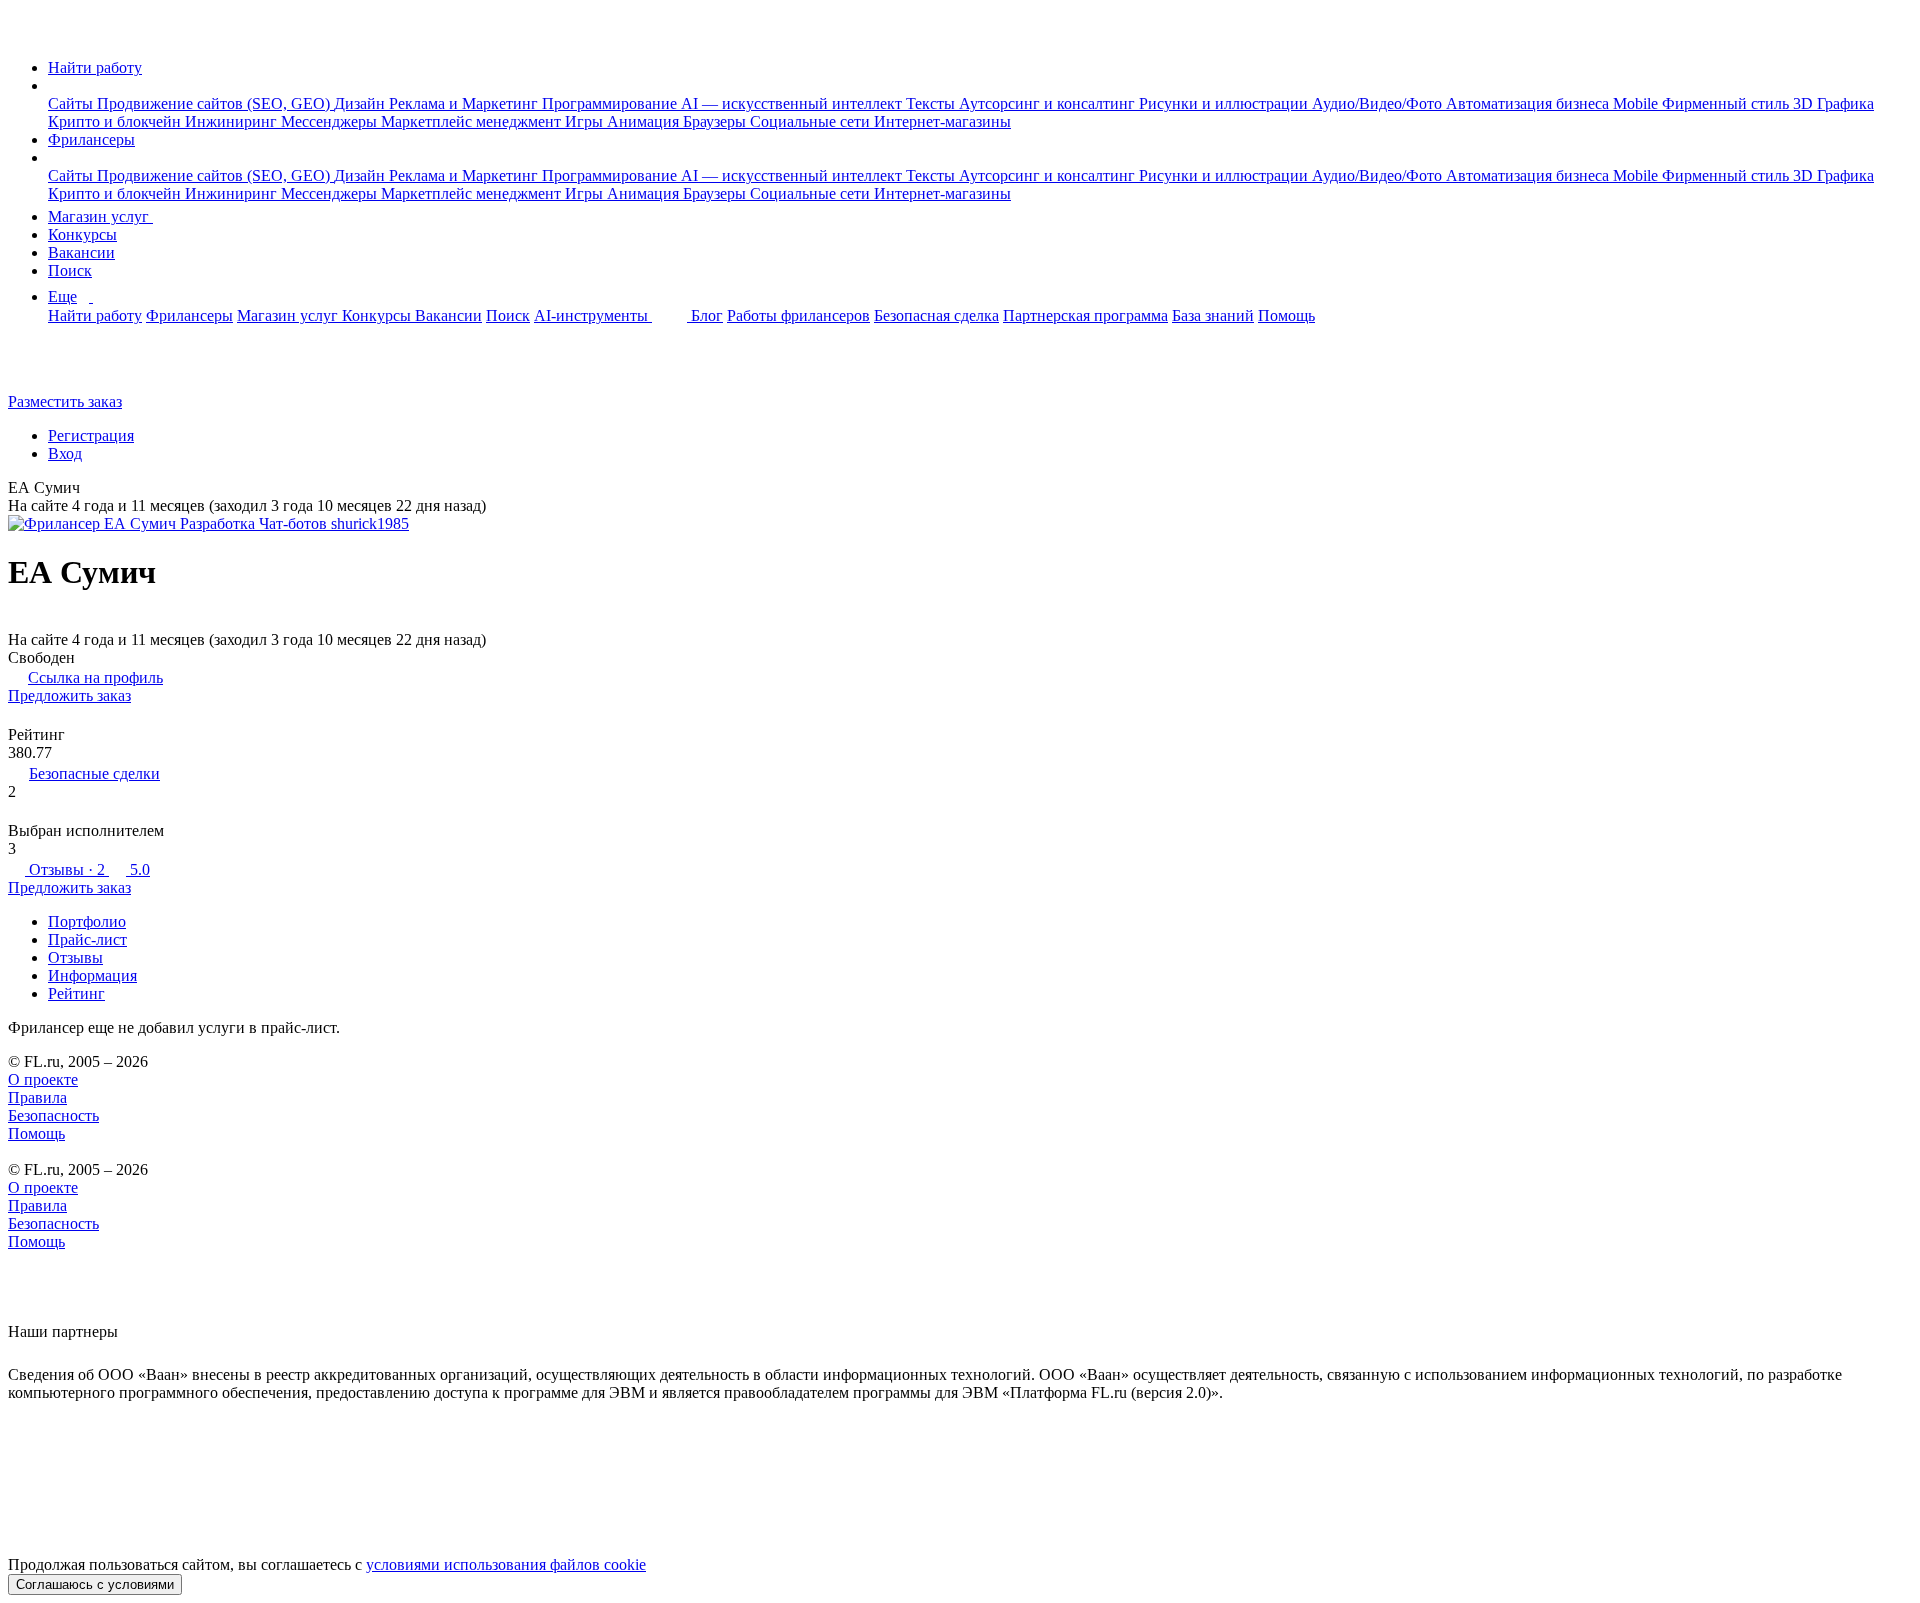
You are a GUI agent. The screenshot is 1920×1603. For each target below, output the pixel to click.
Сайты (72, 103)
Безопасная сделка (936, 315)
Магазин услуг (100, 216)
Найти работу (95, 67)
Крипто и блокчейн (116, 121)
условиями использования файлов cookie (506, 1564)
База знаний (1213, 315)
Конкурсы (82, 234)
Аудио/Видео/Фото (1379, 103)
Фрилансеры (91, 139)
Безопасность (53, 1115)
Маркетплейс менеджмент (473, 121)
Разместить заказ (65, 401)
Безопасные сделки (94, 773)
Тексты (932, 103)
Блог (707, 315)
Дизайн (361, 103)
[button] (54, 85)
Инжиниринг (233, 121)
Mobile (1637, 103)
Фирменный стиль (1727, 103)
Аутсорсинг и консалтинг (1049, 103)
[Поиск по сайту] (64, 367)
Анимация (645, 121)
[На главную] (26, 33)
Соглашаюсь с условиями (95, 1584)
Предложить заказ (69, 695)
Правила (37, 1097)
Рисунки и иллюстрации (1225, 103)
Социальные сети (812, 121)
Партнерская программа (1085, 315)
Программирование (611, 103)
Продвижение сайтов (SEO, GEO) (215, 103)
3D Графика (1833, 103)
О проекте (43, 1079)
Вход (65, 453)
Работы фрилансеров (798, 315)
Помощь (1286, 315)
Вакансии (81, 252)
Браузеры (716, 121)
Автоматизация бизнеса (1529, 103)
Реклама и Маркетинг (465, 103)
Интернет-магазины (942, 121)
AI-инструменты (593, 315)
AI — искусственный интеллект (793, 103)
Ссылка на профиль (95, 677)
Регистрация (91, 435)
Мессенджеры (331, 121)
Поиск (70, 270)
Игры (586, 121)
